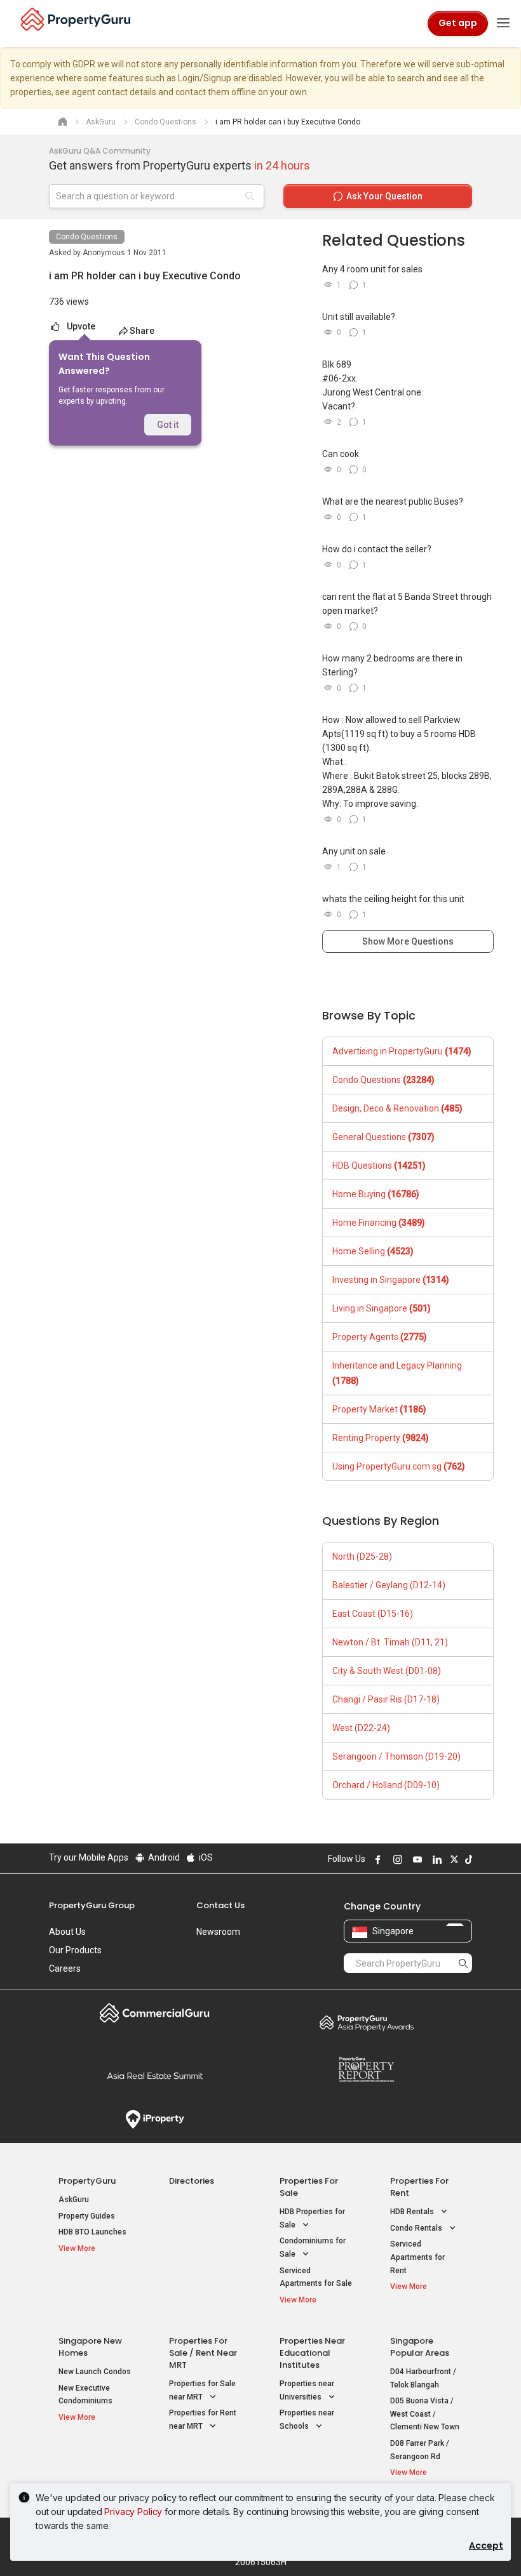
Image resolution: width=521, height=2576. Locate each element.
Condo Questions (87, 237)
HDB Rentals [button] (413, 2212)
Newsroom (218, 1932)
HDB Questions (379, 1165)
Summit (155, 2076)
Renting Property (381, 1438)
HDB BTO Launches (92, 2232)
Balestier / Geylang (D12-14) (389, 1585)
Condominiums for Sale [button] (313, 2247)
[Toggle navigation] (503, 23)
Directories (192, 2181)
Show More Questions (408, 941)
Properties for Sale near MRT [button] (202, 2390)
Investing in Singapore (391, 1280)
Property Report (366, 2069)
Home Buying (376, 1194)
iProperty (155, 2120)
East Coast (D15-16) (373, 1614)
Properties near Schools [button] (307, 2420)
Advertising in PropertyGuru (402, 1051)
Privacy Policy (133, 2512)
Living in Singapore (382, 1308)
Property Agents (380, 1337)
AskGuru (74, 2200)
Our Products (75, 1950)
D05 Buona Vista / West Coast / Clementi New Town (425, 2414)
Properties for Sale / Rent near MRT (203, 2353)
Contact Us (220, 1905)
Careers (65, 1969)
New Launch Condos (95, 2372)
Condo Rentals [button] (417, 2228)
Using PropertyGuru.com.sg (399, 1466)
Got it (168, 425)
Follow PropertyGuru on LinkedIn (435, 1859)
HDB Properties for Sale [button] (312, 2218)
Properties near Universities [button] (307, 2390)
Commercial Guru (155, 2013)
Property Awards (366, 2022)
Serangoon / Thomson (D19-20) (396, 1756)
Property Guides (87, 2216)
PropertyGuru (87, 2181)
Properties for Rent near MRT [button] (203, 2420)
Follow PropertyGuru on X (452, 1859)
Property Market (379, 1409)
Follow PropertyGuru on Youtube (416, 1859)
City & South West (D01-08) (387, 1671)
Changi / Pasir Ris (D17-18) (386, 1699)
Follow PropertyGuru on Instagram (396, 1859)
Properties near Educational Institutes (312, 2353)
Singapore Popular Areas (420, 2347)
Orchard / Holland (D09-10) (386, 1785)
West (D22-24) (361, 1728)
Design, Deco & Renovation (397, 1108)
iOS (205, 1857)
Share (142, 331)
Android (163, 1857)
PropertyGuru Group (92, 1905)
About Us (67, 1932)
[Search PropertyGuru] (463, 1963)
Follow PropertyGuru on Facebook (376, 1859)
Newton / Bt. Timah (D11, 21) (390, 1642)
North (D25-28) (362, 1557)
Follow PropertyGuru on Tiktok (467, 1859)
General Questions (383, 1137)
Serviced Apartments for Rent (417, 2257)
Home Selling (373, 1251)
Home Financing (379, 1223)
